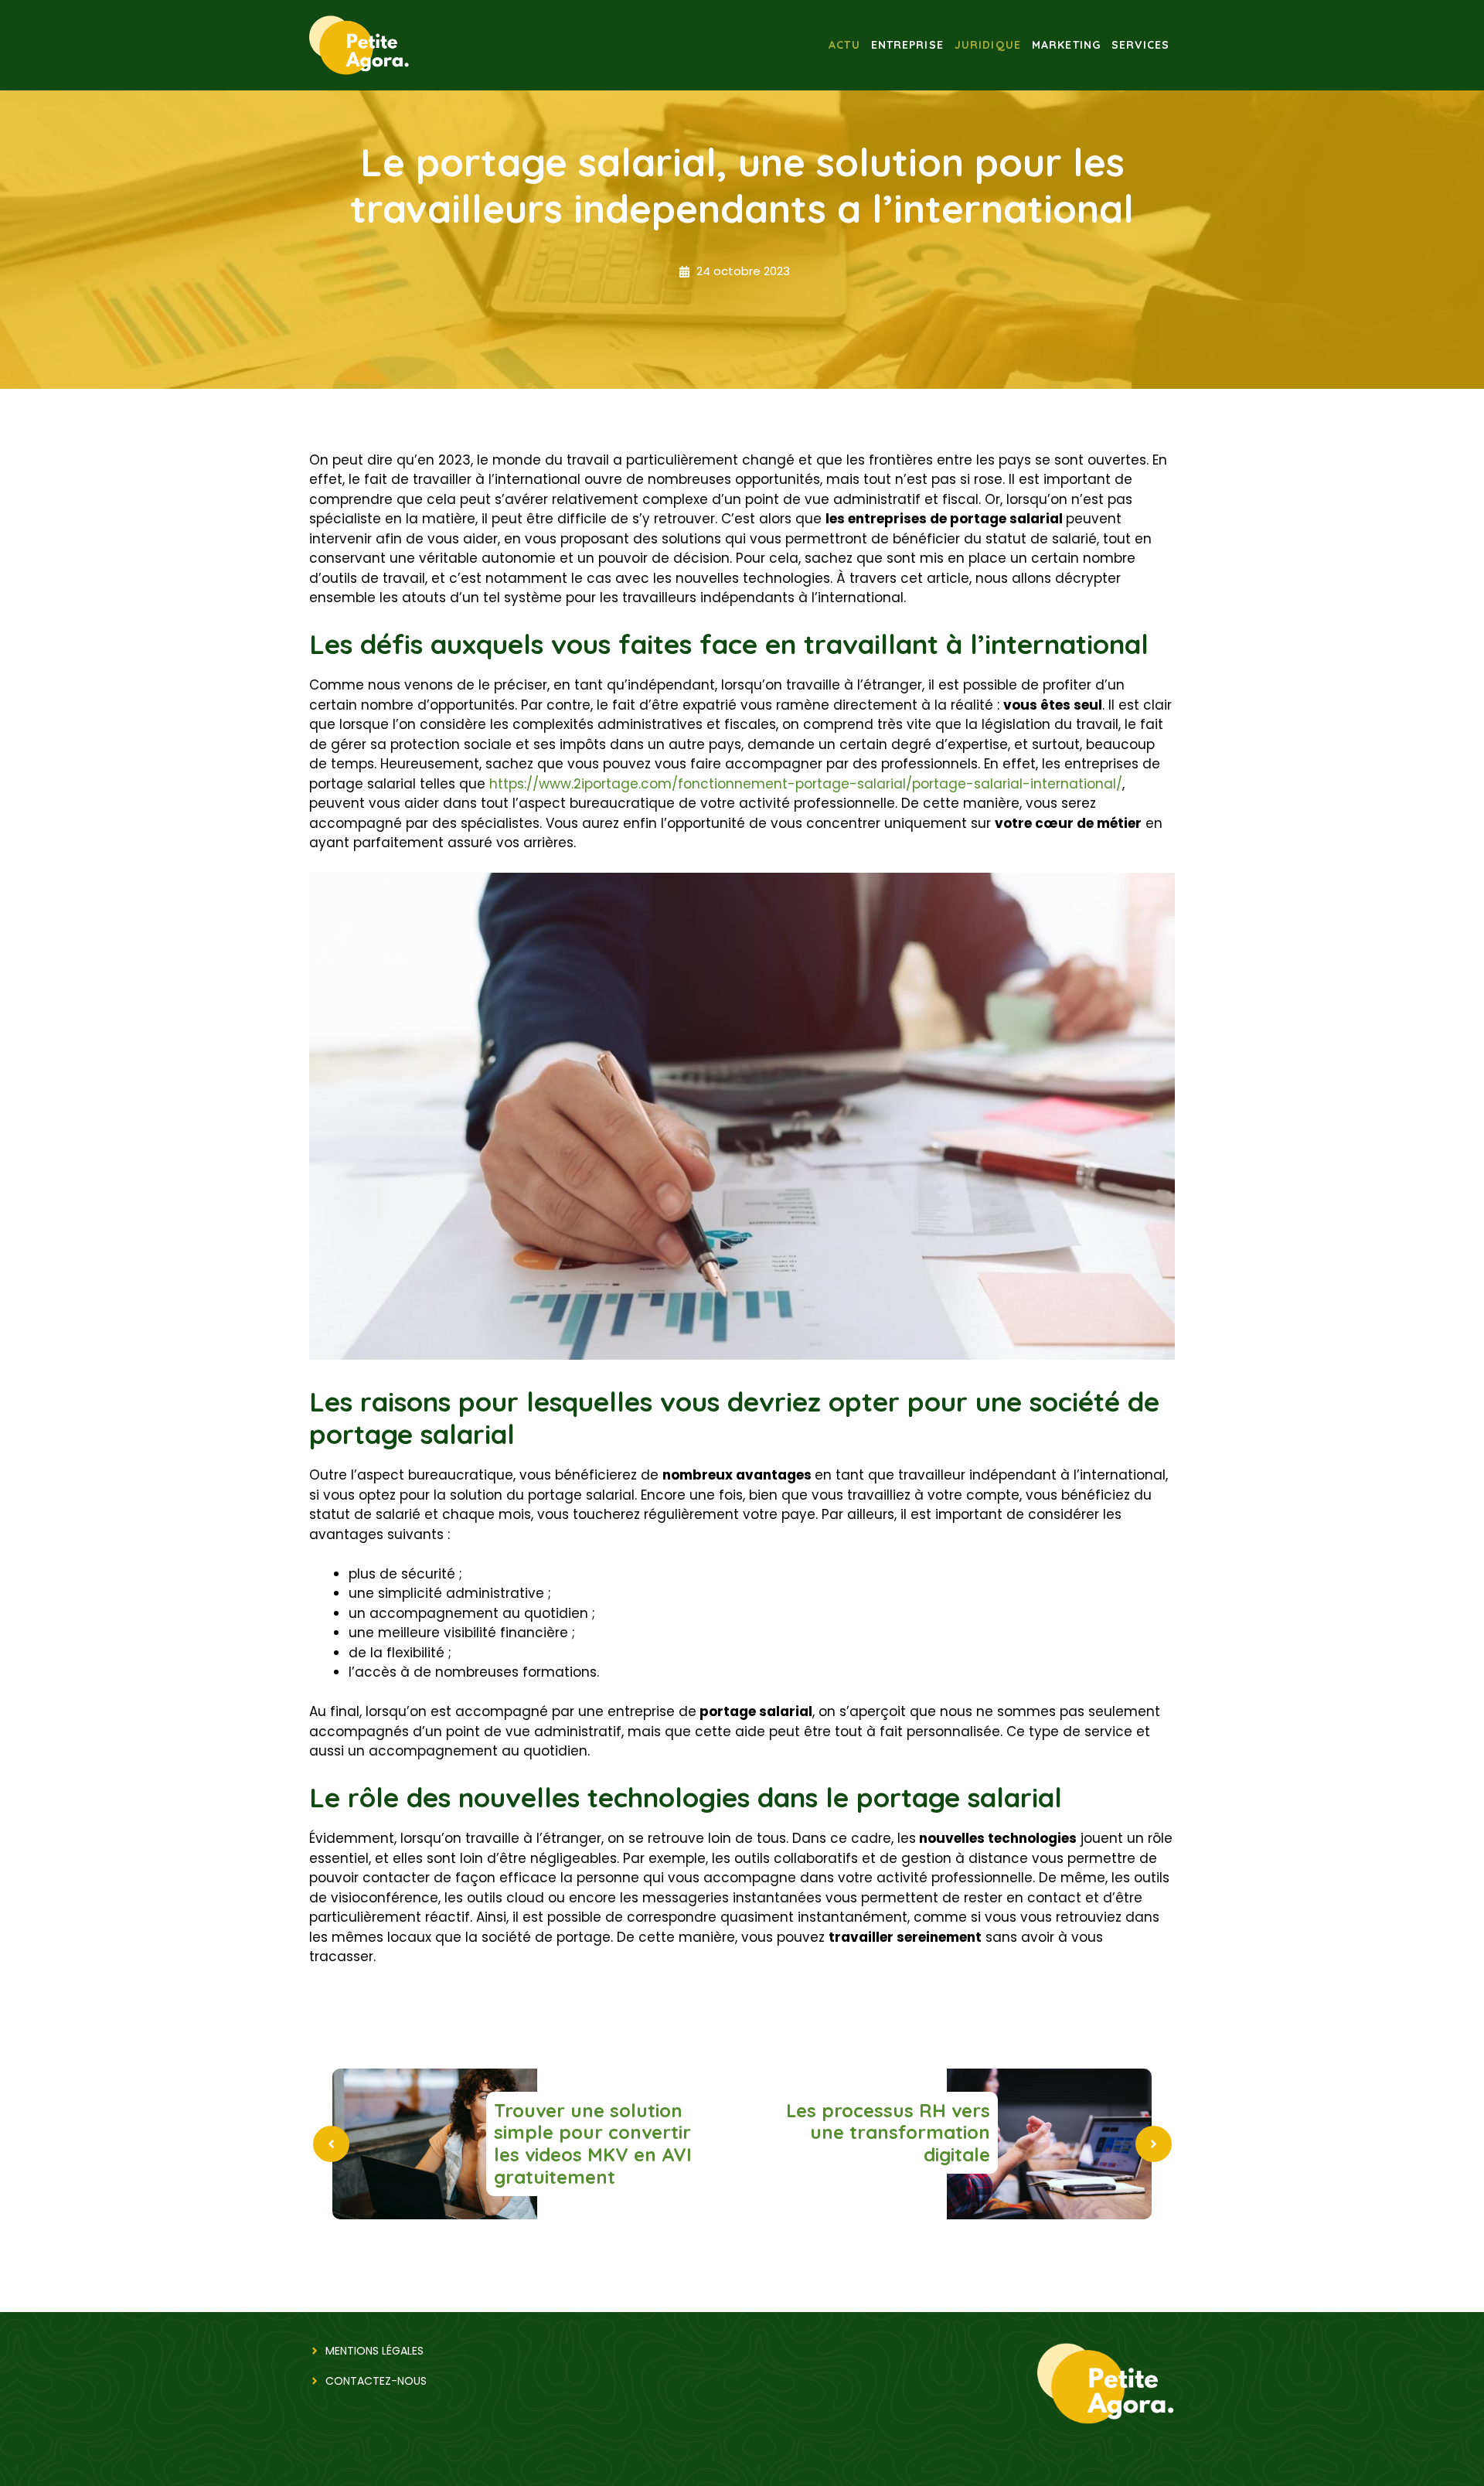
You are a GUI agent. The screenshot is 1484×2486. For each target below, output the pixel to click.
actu (844, 45)
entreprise (907, 45)
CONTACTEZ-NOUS (376, 2381)
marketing (1066, 45)
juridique (988, 45)
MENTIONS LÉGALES (374, 2351)
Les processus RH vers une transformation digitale (888, 2133)
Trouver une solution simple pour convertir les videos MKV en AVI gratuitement (593, 2144)
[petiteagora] (359, 44)
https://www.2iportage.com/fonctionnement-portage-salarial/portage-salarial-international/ (806, 784)
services (1140, 45)
